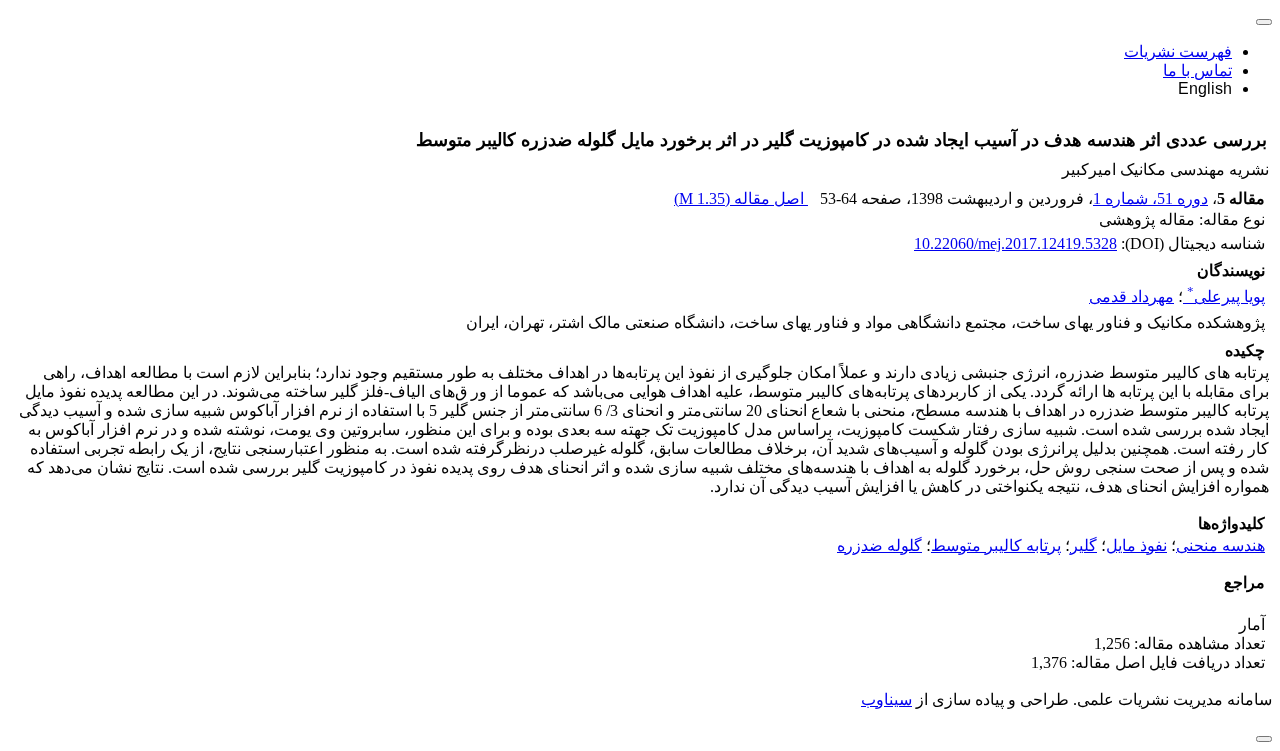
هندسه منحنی (1220, 545)
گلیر (1083, 545)
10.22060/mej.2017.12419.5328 (1015, 243)
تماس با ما (1197, 70)
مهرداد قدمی (1131, 296)
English (1205, 88)
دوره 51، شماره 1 (1150, 198)
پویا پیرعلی (1226, 296)
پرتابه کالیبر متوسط (996, 545)
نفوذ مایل (1136, 545)
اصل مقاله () (741, 198)
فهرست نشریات (1178, 51)
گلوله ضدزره (879, 545)
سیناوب (886, 699)
